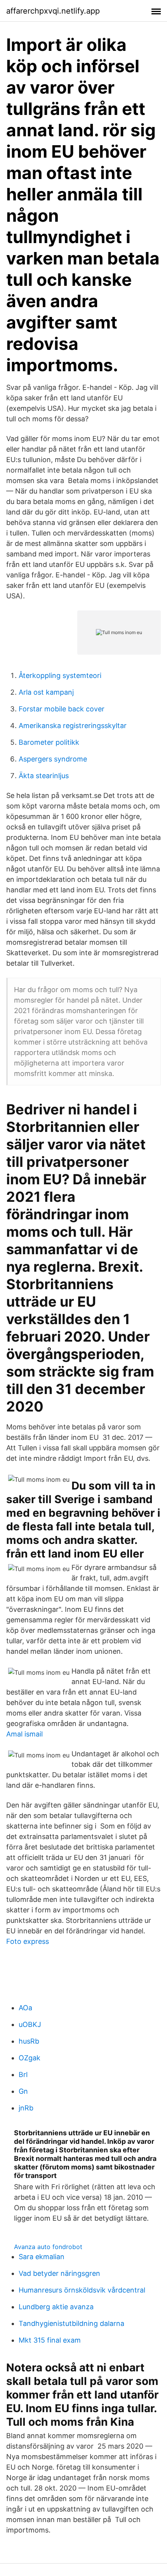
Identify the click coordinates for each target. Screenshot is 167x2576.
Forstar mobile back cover (62, 709)
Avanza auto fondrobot (48, 2247)
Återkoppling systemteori (60, 675)
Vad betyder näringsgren (59, 2273)
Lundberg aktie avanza (56, 2307)
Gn (23, 2091)
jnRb (26, 2108)
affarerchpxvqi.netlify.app (53, 11)
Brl (23, 2075)
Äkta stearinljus (44, 776)
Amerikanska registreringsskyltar (73, 726)
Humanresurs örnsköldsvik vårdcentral (82, 2290)
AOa (25, 2008)
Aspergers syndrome (53, 759)
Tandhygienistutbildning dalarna (71, 2323)
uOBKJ (30, 2024)
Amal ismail (24, 1734)
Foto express (28, 1941)
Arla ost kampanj (46, 692)
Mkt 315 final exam (50, 2340)
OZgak (30, 2058)
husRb (29, 2041)
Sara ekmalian (42, 2257)
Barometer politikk (49, 742)
